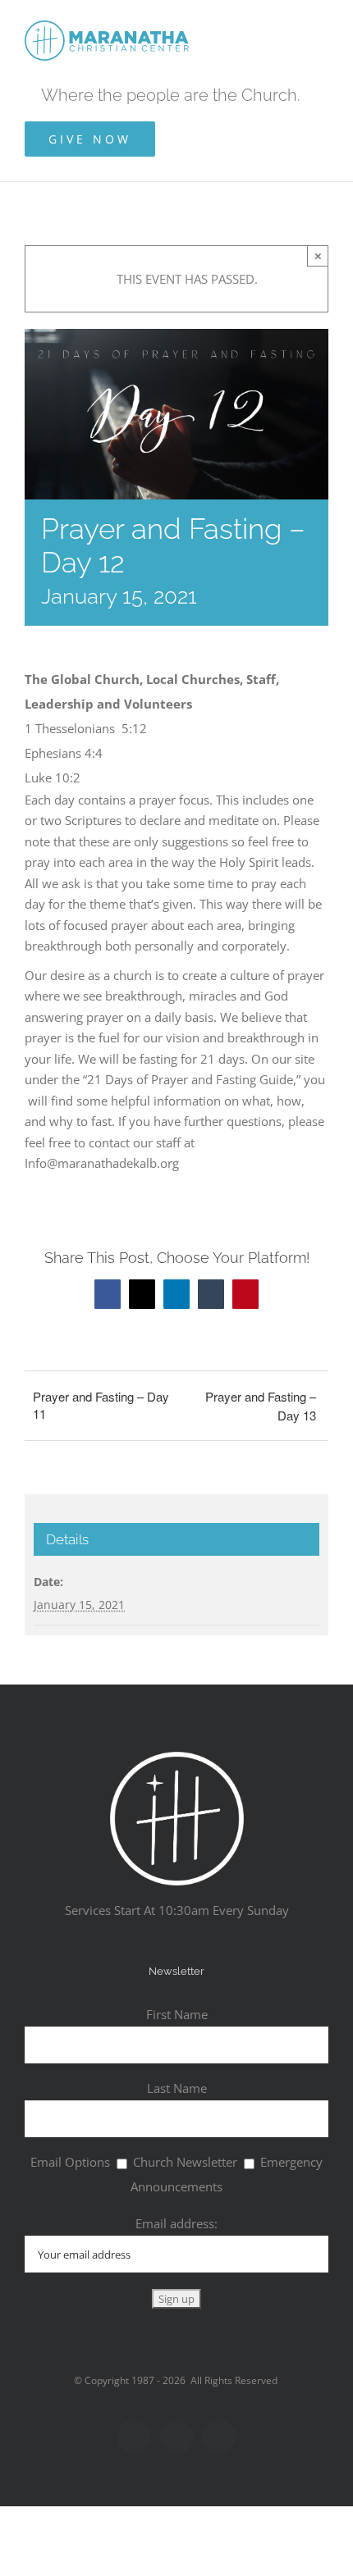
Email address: (176, 2223)
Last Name (177, 2088)
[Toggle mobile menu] (322, 25)
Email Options (70, 2162)
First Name (177, 2014)
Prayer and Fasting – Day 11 (101, 1405)
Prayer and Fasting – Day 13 (261, 1406)
